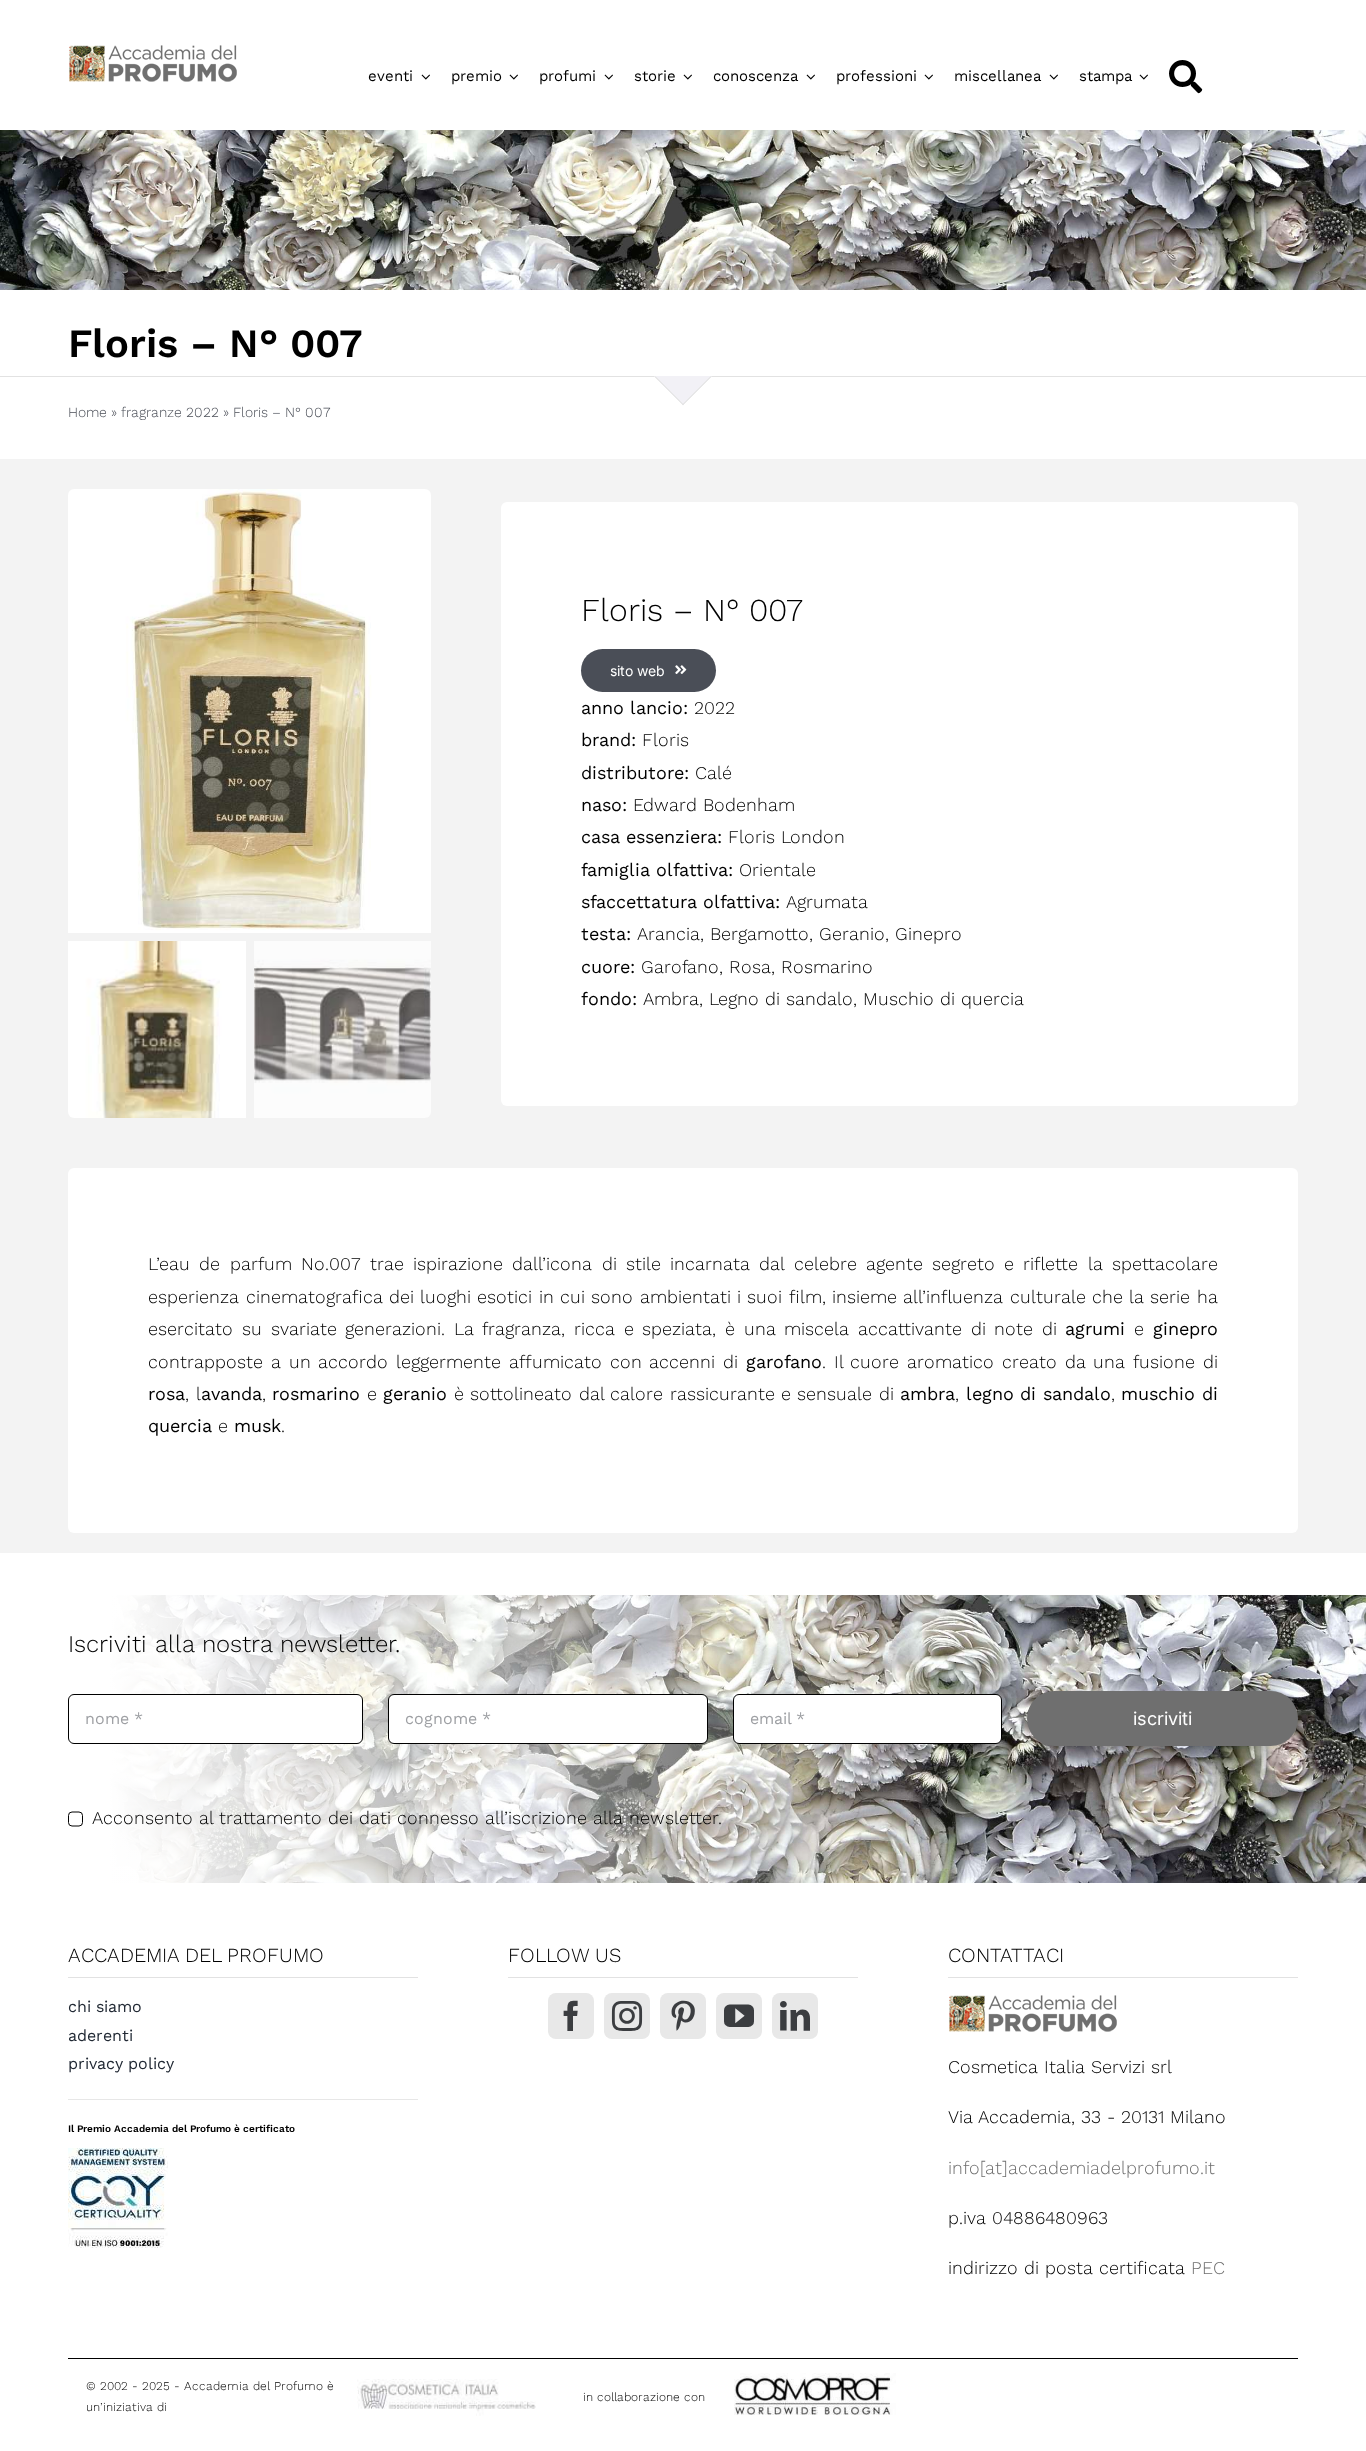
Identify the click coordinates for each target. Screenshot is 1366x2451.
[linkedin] (795, 2016)
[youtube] (739, 2016)
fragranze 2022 (170, 412)
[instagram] (627, 2016)
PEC (1208, 2267)
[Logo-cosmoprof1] (878, 2375)
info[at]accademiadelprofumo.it (1081, 2167)
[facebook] (571, 2016)
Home (87, 412)
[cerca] (1185, 76)
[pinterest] (683, 2016)
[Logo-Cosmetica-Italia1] (449, 2387)
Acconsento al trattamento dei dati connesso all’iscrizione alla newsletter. (407, 1817)
